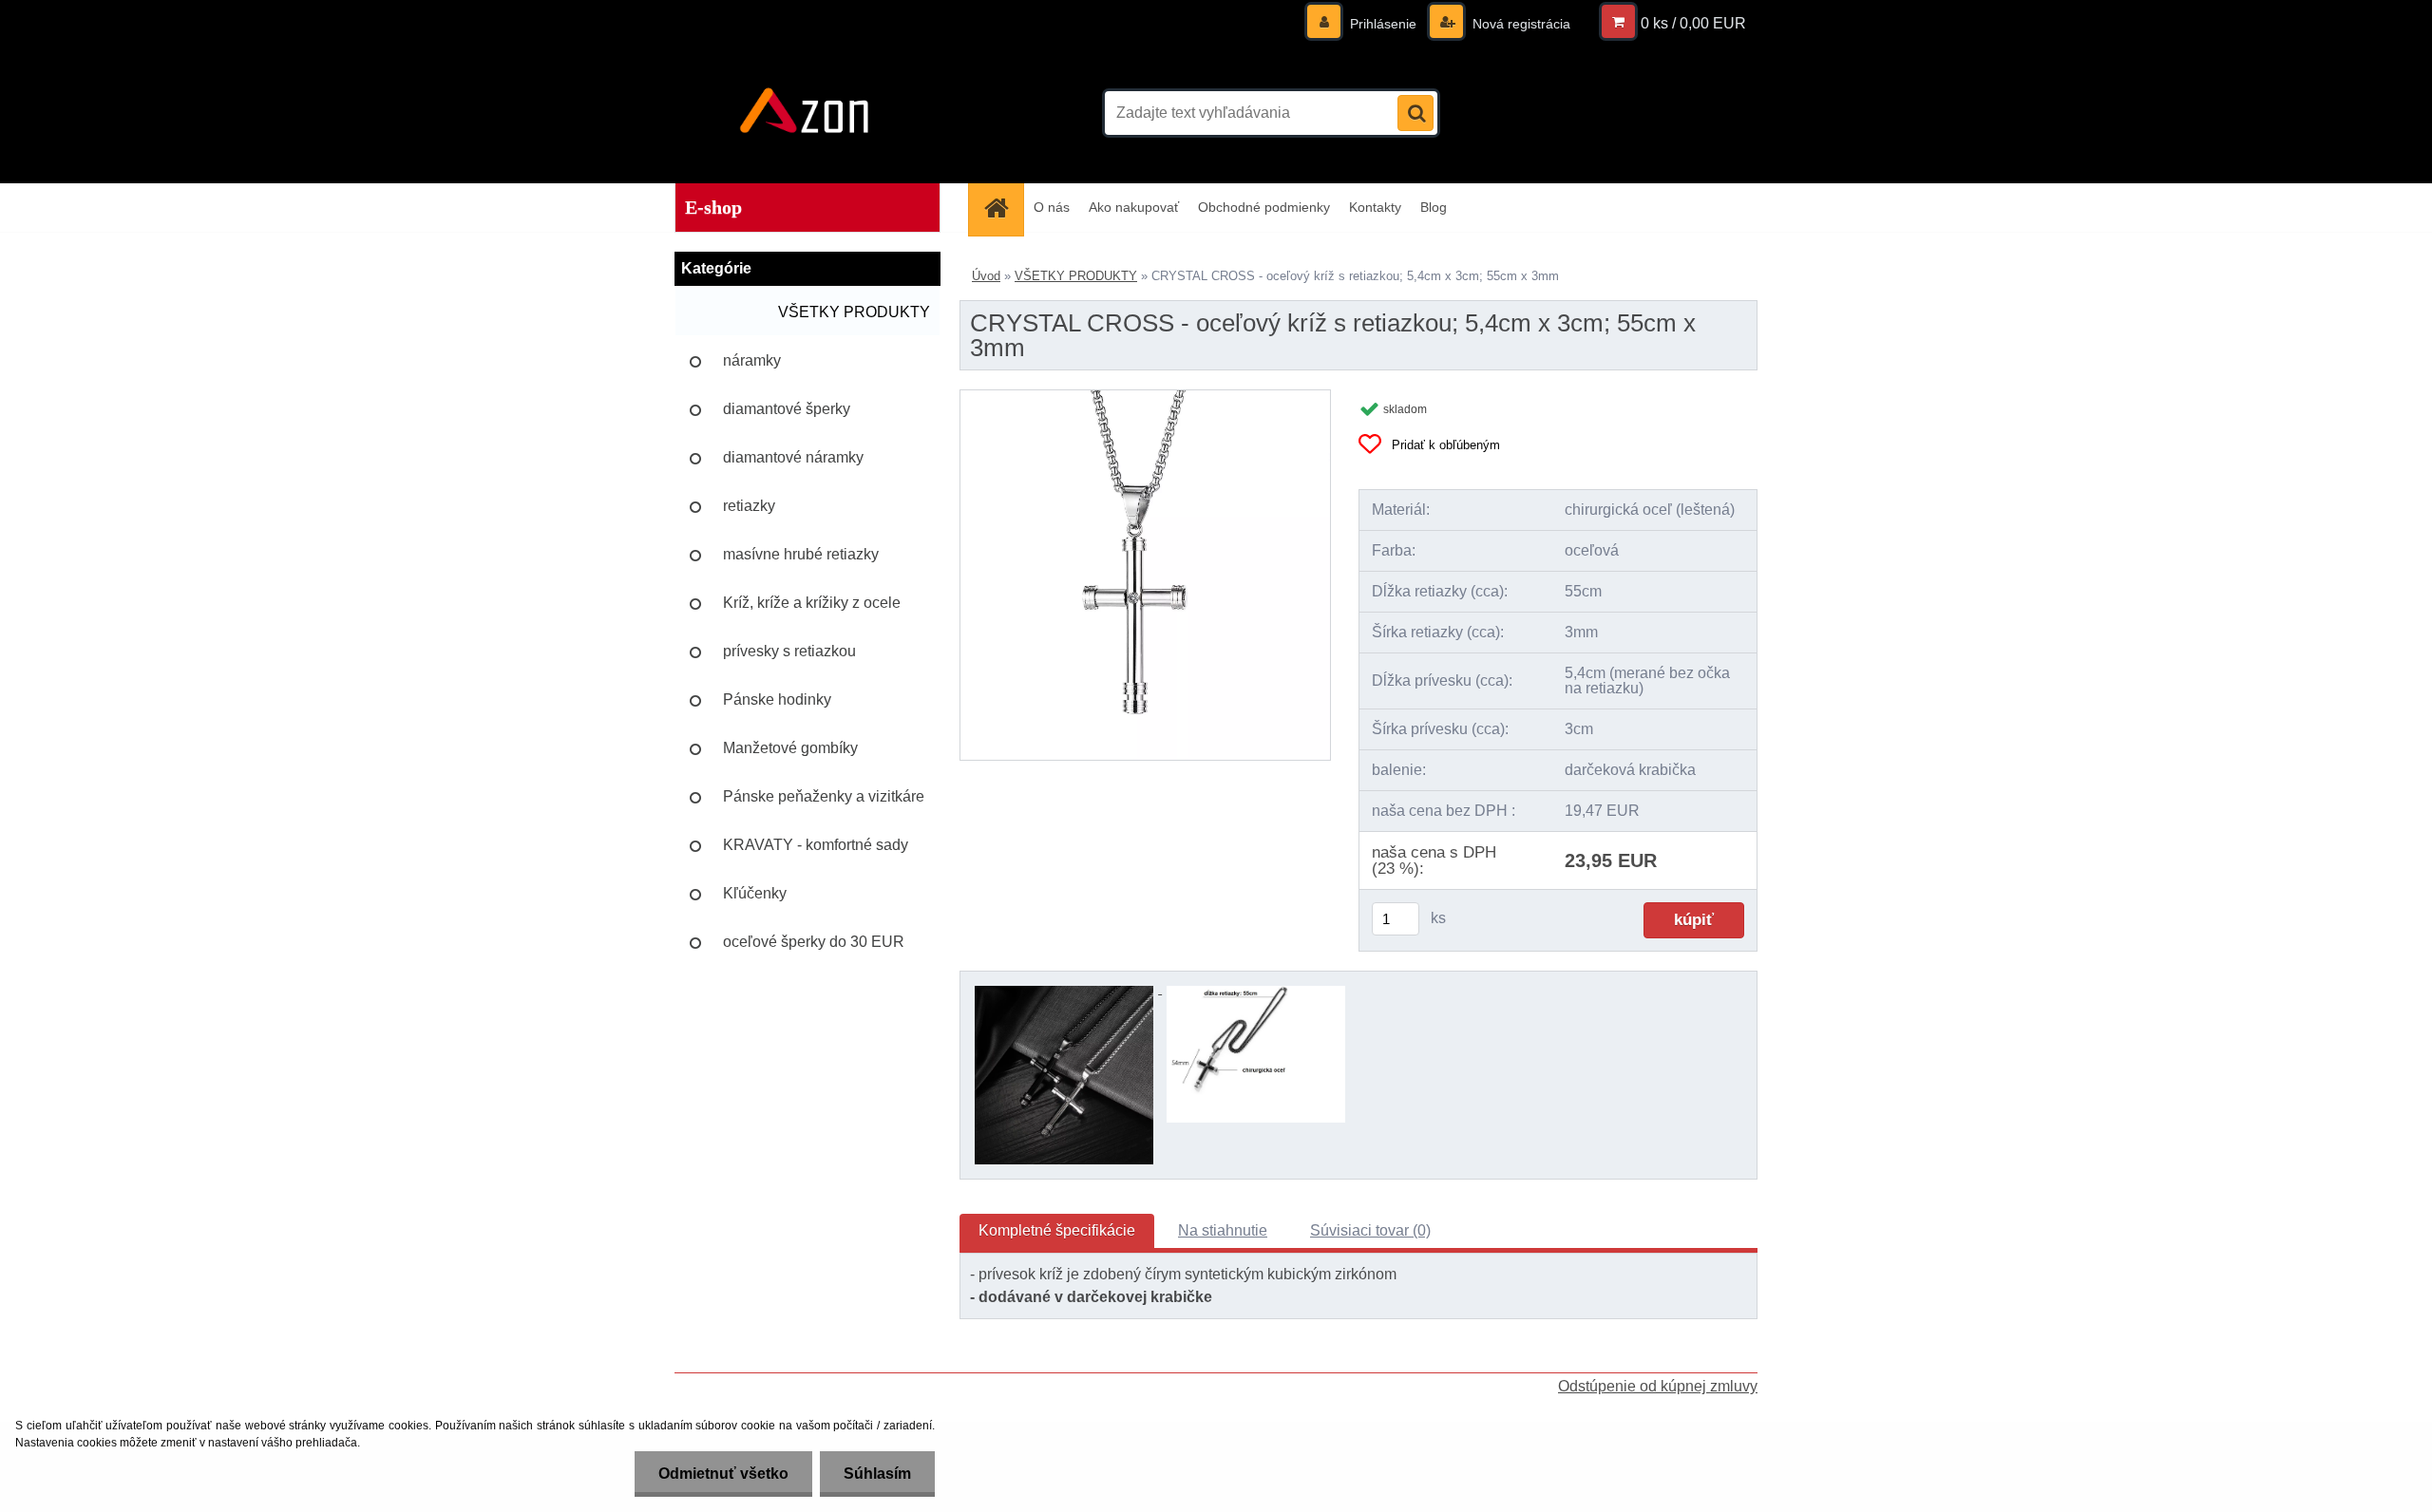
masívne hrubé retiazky (801, 554)
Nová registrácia (1520, 24)
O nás (1052, 207)
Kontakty (1375, 207)
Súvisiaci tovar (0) (1370, 1230)
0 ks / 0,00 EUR (1693, 23)
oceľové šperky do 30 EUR (814, 942)
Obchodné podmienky (1264, 207)
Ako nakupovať (1134, 207)
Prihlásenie (1383, 24)
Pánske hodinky (777, 699)
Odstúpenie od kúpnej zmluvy (1658, 1386)
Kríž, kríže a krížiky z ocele (812, 603)
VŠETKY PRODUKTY (854, 312)
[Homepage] (1002, 208)
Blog (1434, 207)
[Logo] (805, 113)
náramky (752, 360)
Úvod (986, 276)
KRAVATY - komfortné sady (816, 845)
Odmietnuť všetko (723, 1474)
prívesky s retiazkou (789, 651)
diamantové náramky (793, 457)
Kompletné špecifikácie (1057, 1230)
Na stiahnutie (1223, 1230)
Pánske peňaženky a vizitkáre (824, 796)
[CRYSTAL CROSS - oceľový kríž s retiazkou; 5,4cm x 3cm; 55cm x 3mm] (1145, 397)
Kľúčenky (755, 893)
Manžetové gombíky (790, 748)
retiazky (749, 506)
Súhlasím (877, 1474)
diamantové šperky (787, 409)
